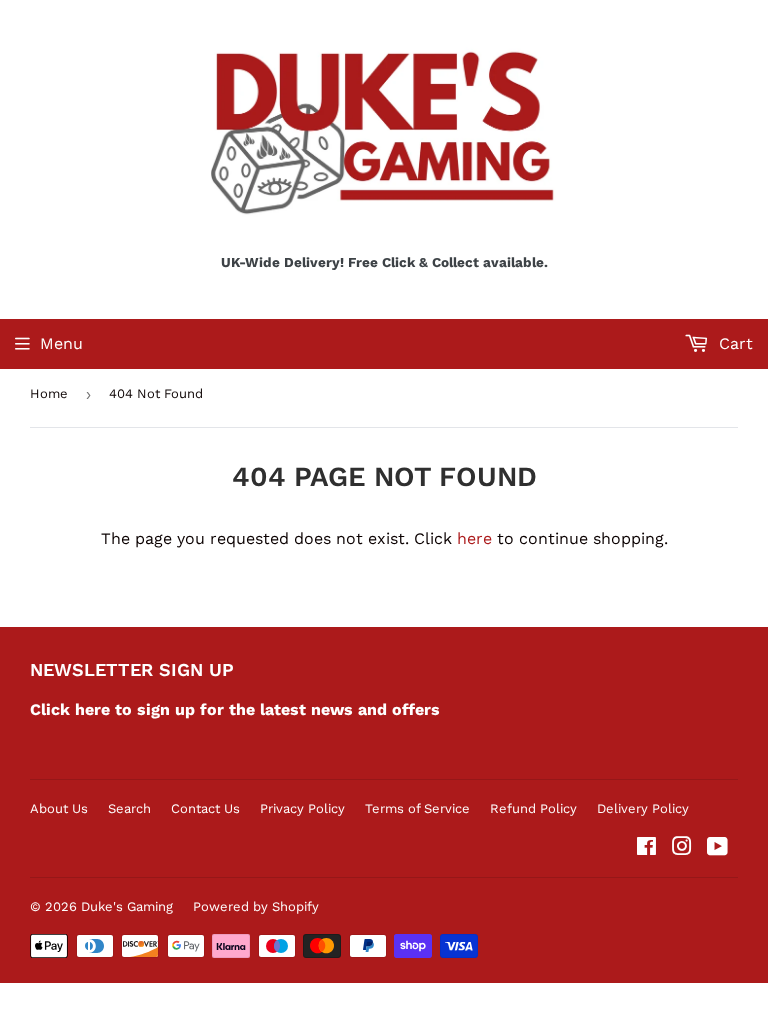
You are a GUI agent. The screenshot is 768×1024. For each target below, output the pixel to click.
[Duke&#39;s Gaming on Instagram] (682, 848)
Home (49, 393)
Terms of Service (417, 808)
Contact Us (205, 808)
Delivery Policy (643, 808)
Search (129, 808)
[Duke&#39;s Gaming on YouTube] (717, 848)
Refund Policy (533, 808)
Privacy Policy (302, 808)
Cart (733, 343)
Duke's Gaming (127, 906)
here (474, 538)
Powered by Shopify (256, 906)
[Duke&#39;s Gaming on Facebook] (646, 848)
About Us (59, 808)
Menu (61, 343)
